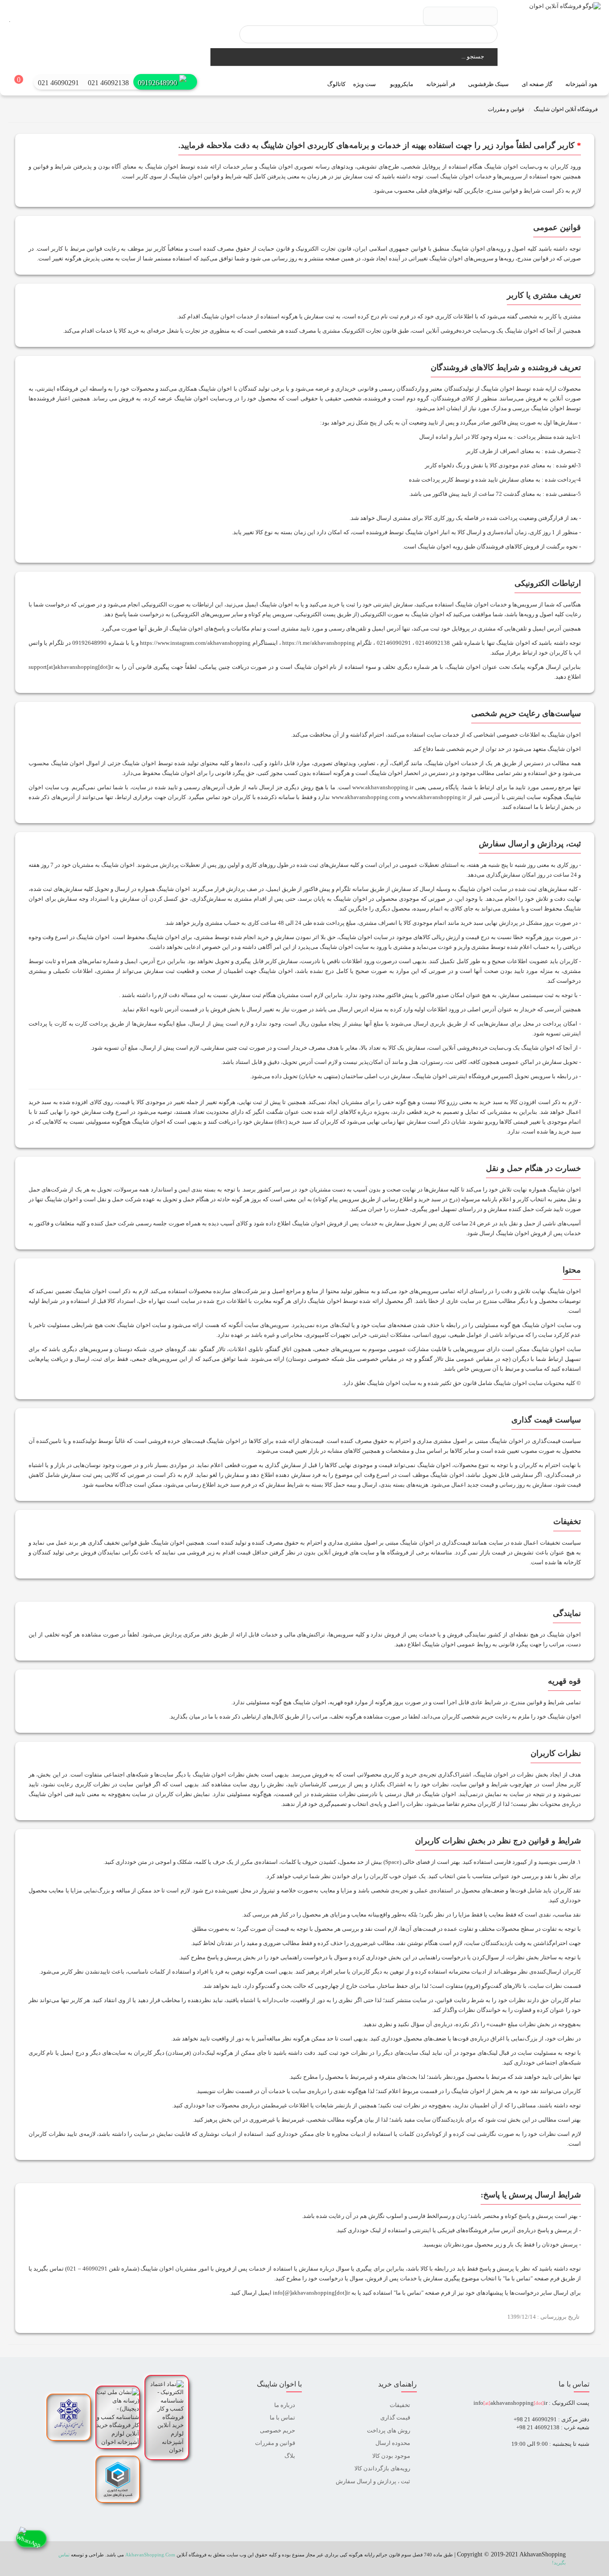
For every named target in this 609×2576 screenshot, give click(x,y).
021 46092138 (108, 83)
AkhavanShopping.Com (150, 2555)
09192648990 (157, 83)
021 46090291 (58, 83)
